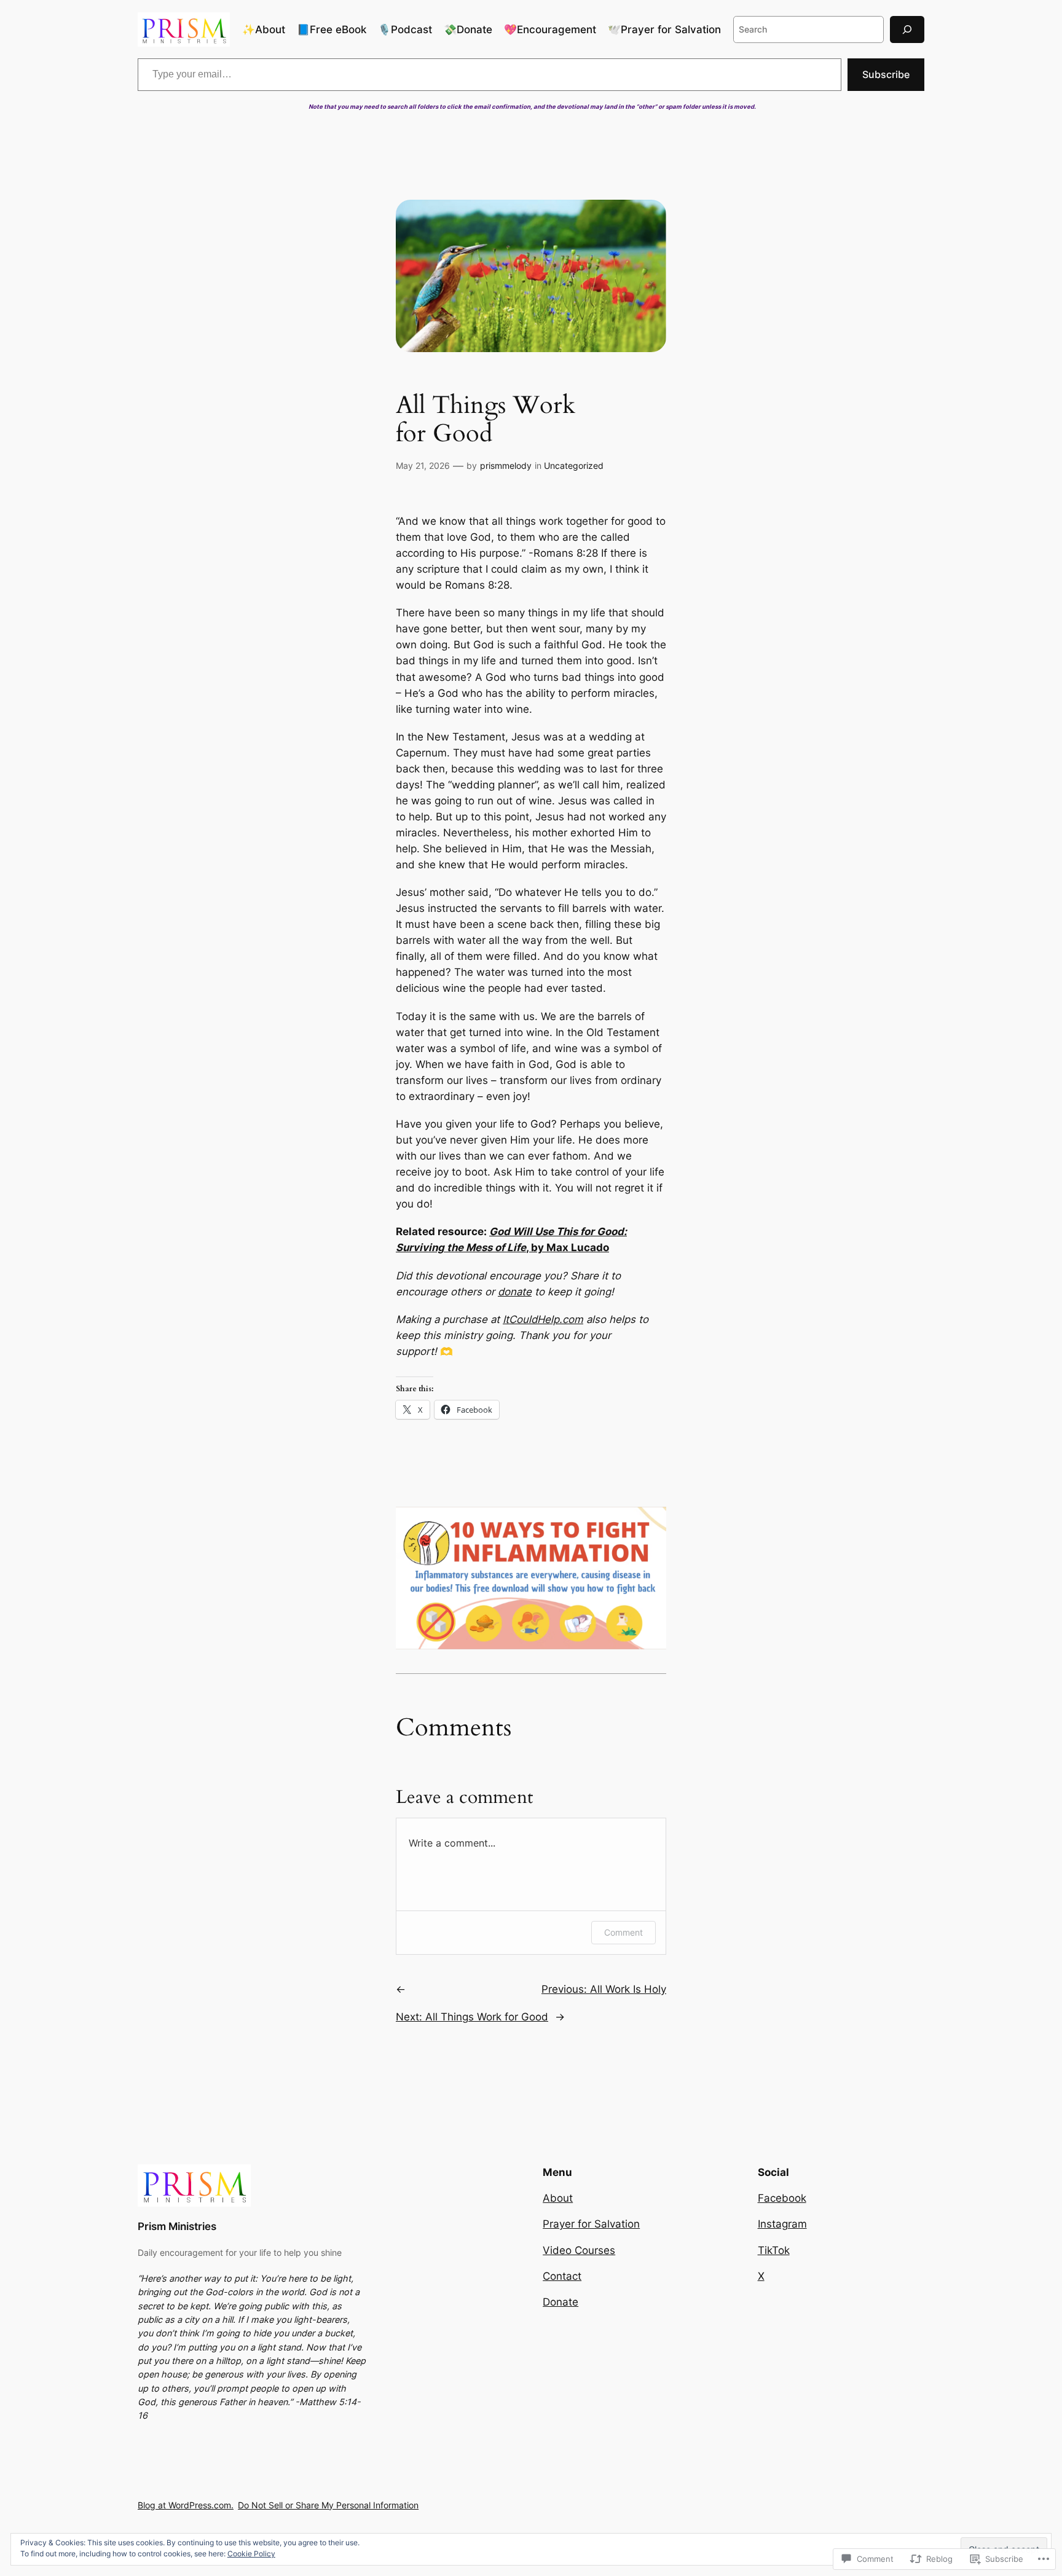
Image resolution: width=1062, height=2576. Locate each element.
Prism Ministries (177, 2226)
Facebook (782, 2198)
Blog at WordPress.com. (186, 2505)
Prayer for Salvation (591, 2224)
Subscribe (886, 74)
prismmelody (506, 465)
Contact (562, 2276)
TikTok (774, 2250)
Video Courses (579, 2250)
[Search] (907, 29)
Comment (623, 1932)
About (558, 2198)
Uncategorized (574, 465)
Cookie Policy (251, 2554)
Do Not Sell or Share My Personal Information (328, 2505)
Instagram (782, 2224)
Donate (560, 2302)
